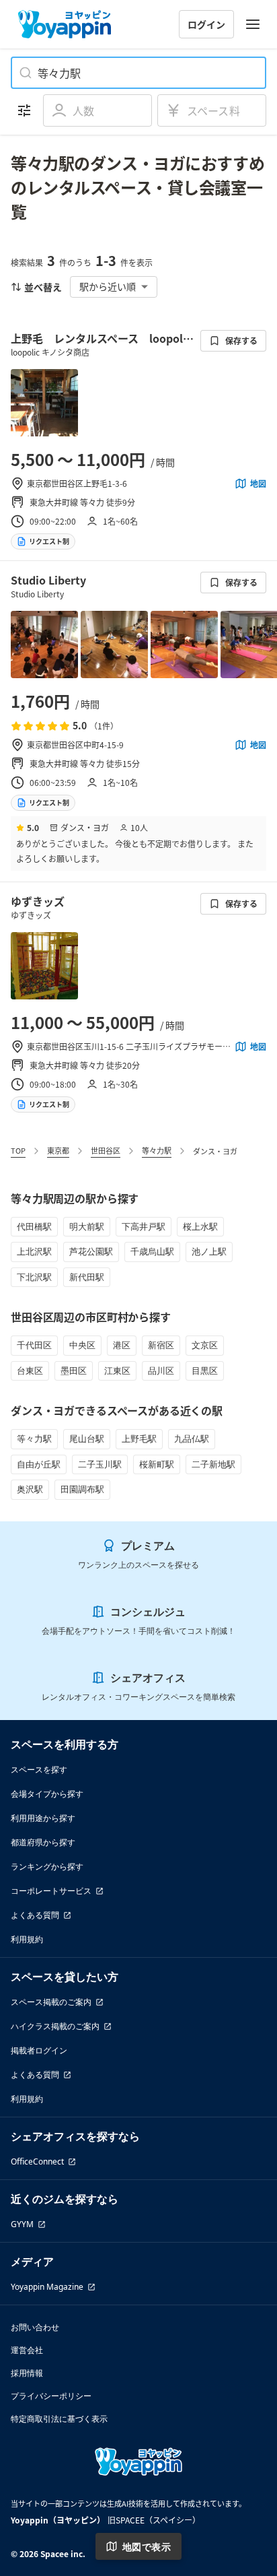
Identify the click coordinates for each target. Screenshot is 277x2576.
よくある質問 (35, 1915)
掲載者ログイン (39, 2050)
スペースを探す (39, 1770)
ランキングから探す (47, 1867)
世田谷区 (106, 1150)
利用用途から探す (43, 1818)
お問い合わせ (35, 2327)
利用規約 (27, 1939)
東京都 (58, 1150)
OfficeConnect (37, 2161)
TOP (18, 1150)
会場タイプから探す (47, 1794)
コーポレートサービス (51, 1891)
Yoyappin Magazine (47, 2287)
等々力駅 (157, 1150)
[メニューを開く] (253, 24)
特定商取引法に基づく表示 (59, 2419)
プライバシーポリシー (51, 2396)
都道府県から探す (43, 1842)
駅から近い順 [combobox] (108, 286)
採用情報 (27, 2373)
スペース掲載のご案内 (51, 2002)
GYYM (22, 2224)
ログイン (206, 24)
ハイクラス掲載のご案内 (55, 2026)
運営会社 (27, 2350)
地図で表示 (147, 2547)
